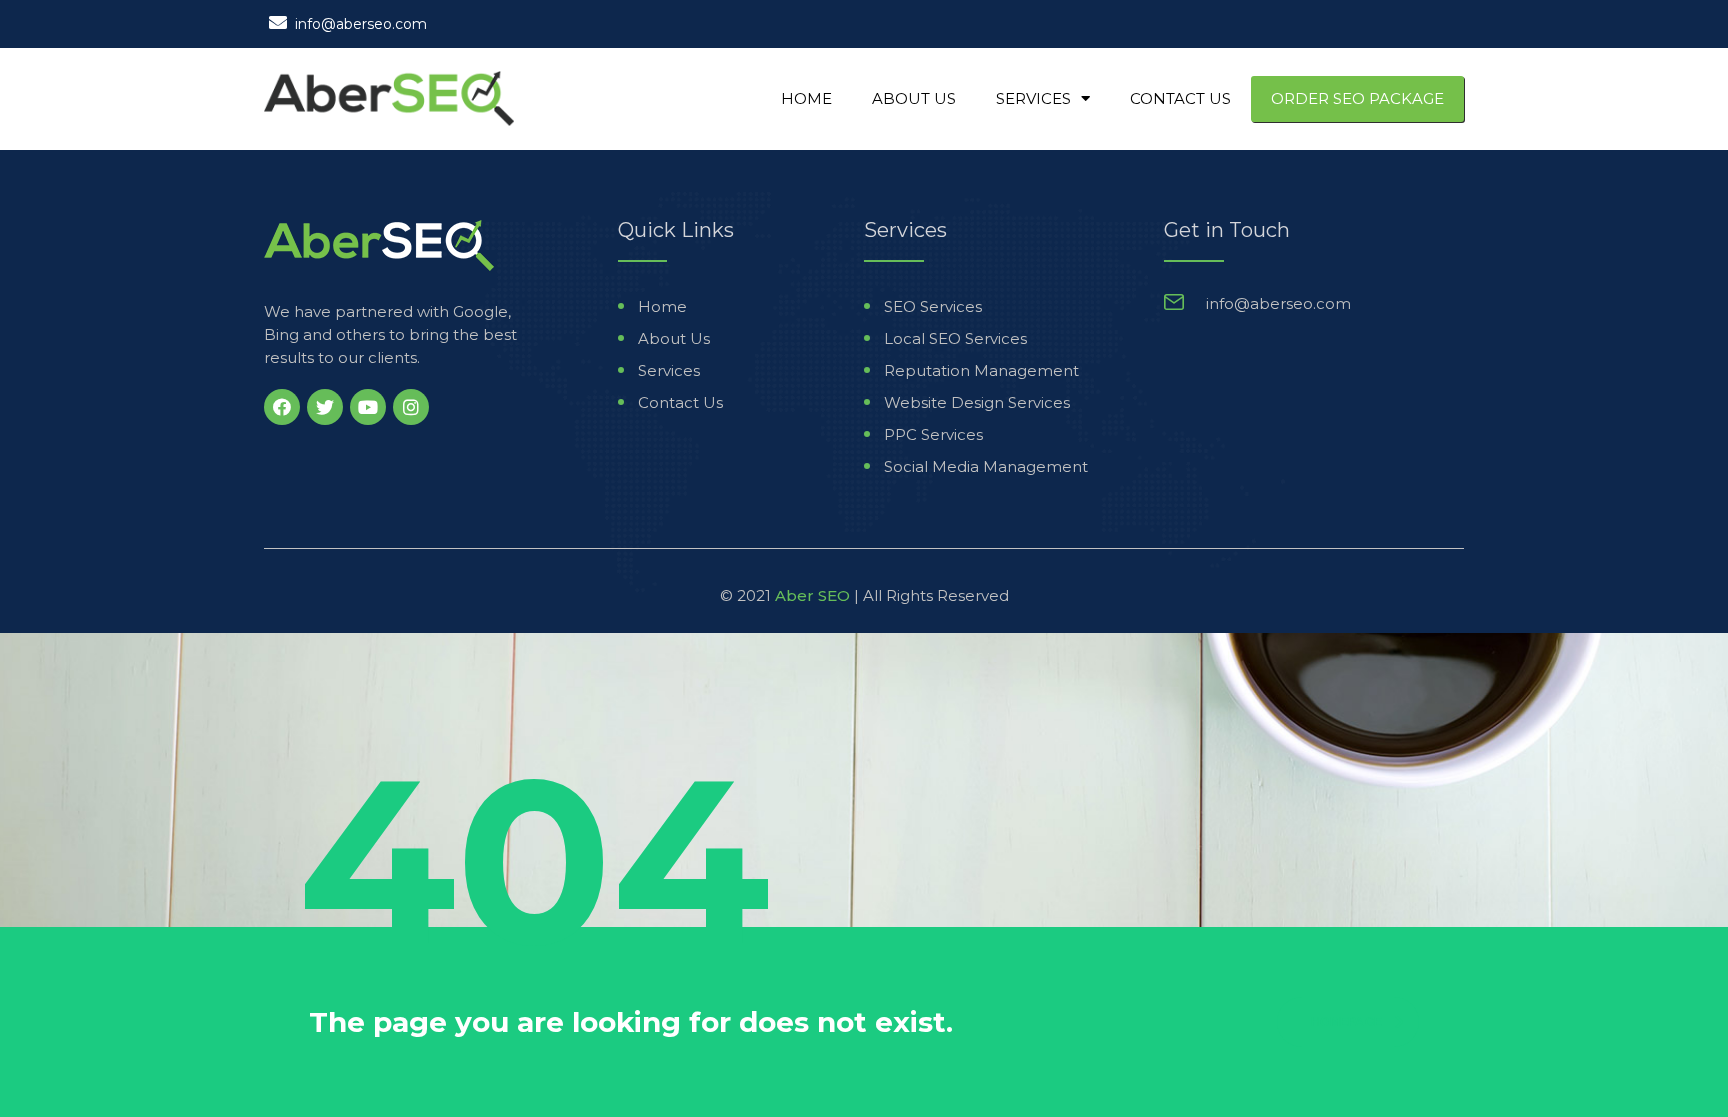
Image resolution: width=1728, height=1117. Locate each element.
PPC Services (933, 434)
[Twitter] (325, 407)
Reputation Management (981, 370)
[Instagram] (411, 407)
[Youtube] (368, 407)
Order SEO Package (1357, 98)
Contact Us (1180, 98)
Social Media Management (986, 466)
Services (1033, 98)
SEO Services (933, 306)
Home (806, 98)
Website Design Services (977, 402)
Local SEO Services (955, 338)
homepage (1346, 1022)
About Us (914, 98)
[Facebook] (282, 407)
